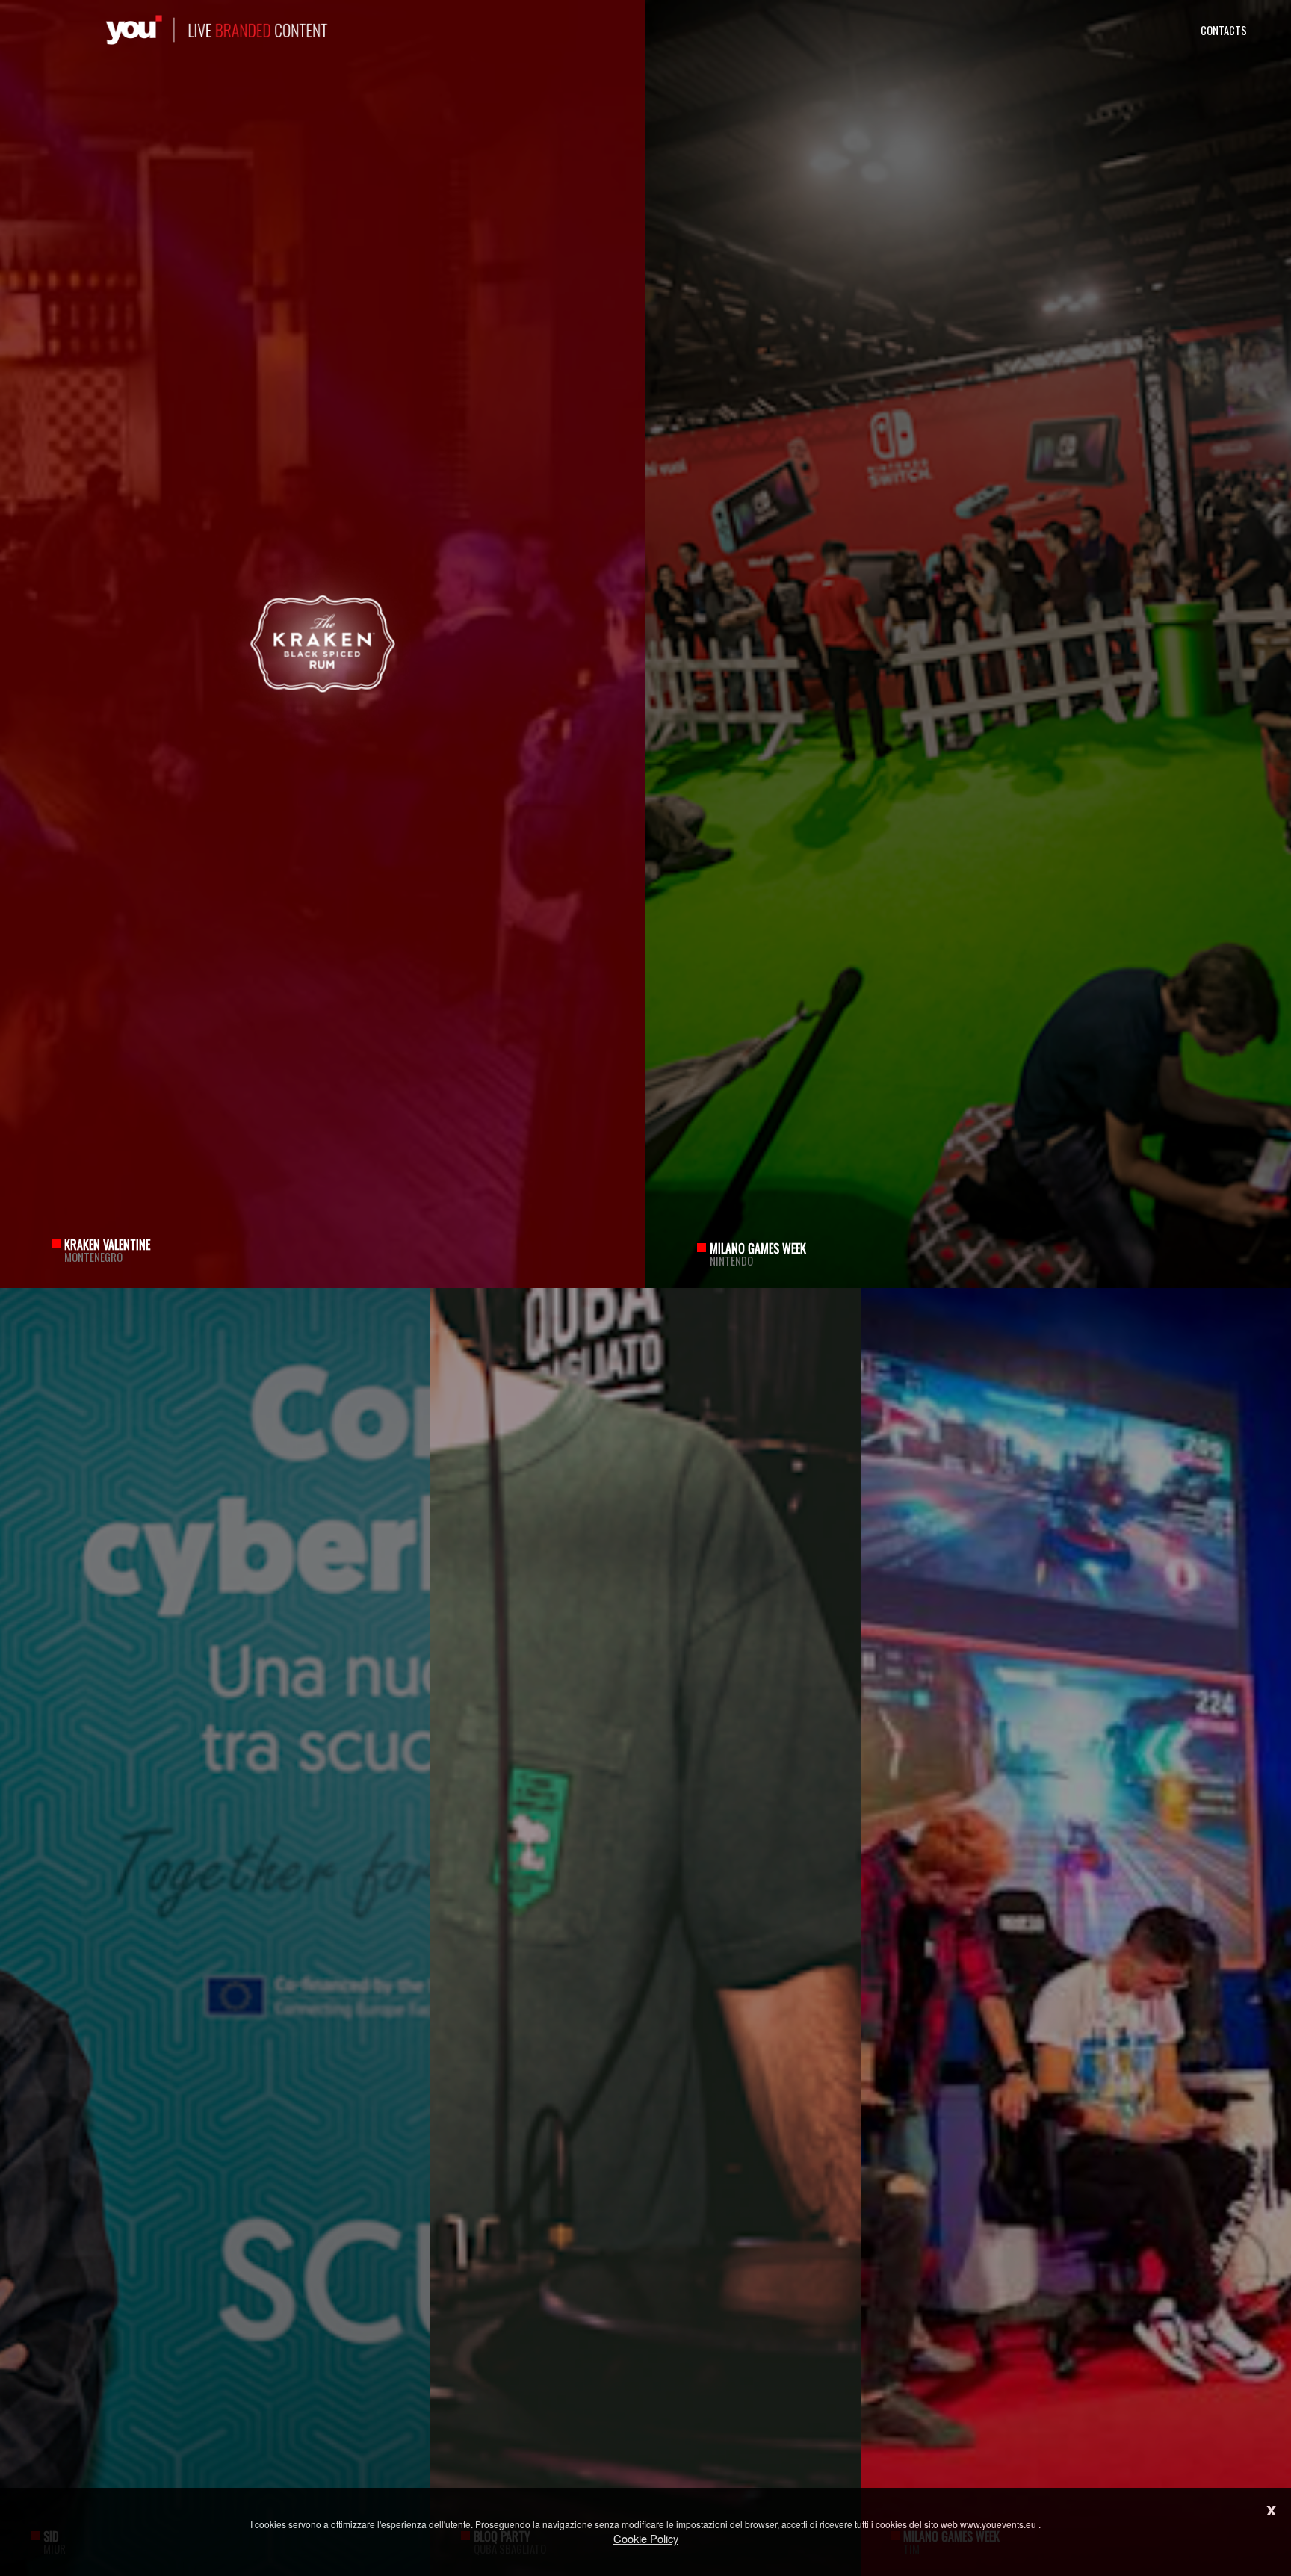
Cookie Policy (646, 2538)
